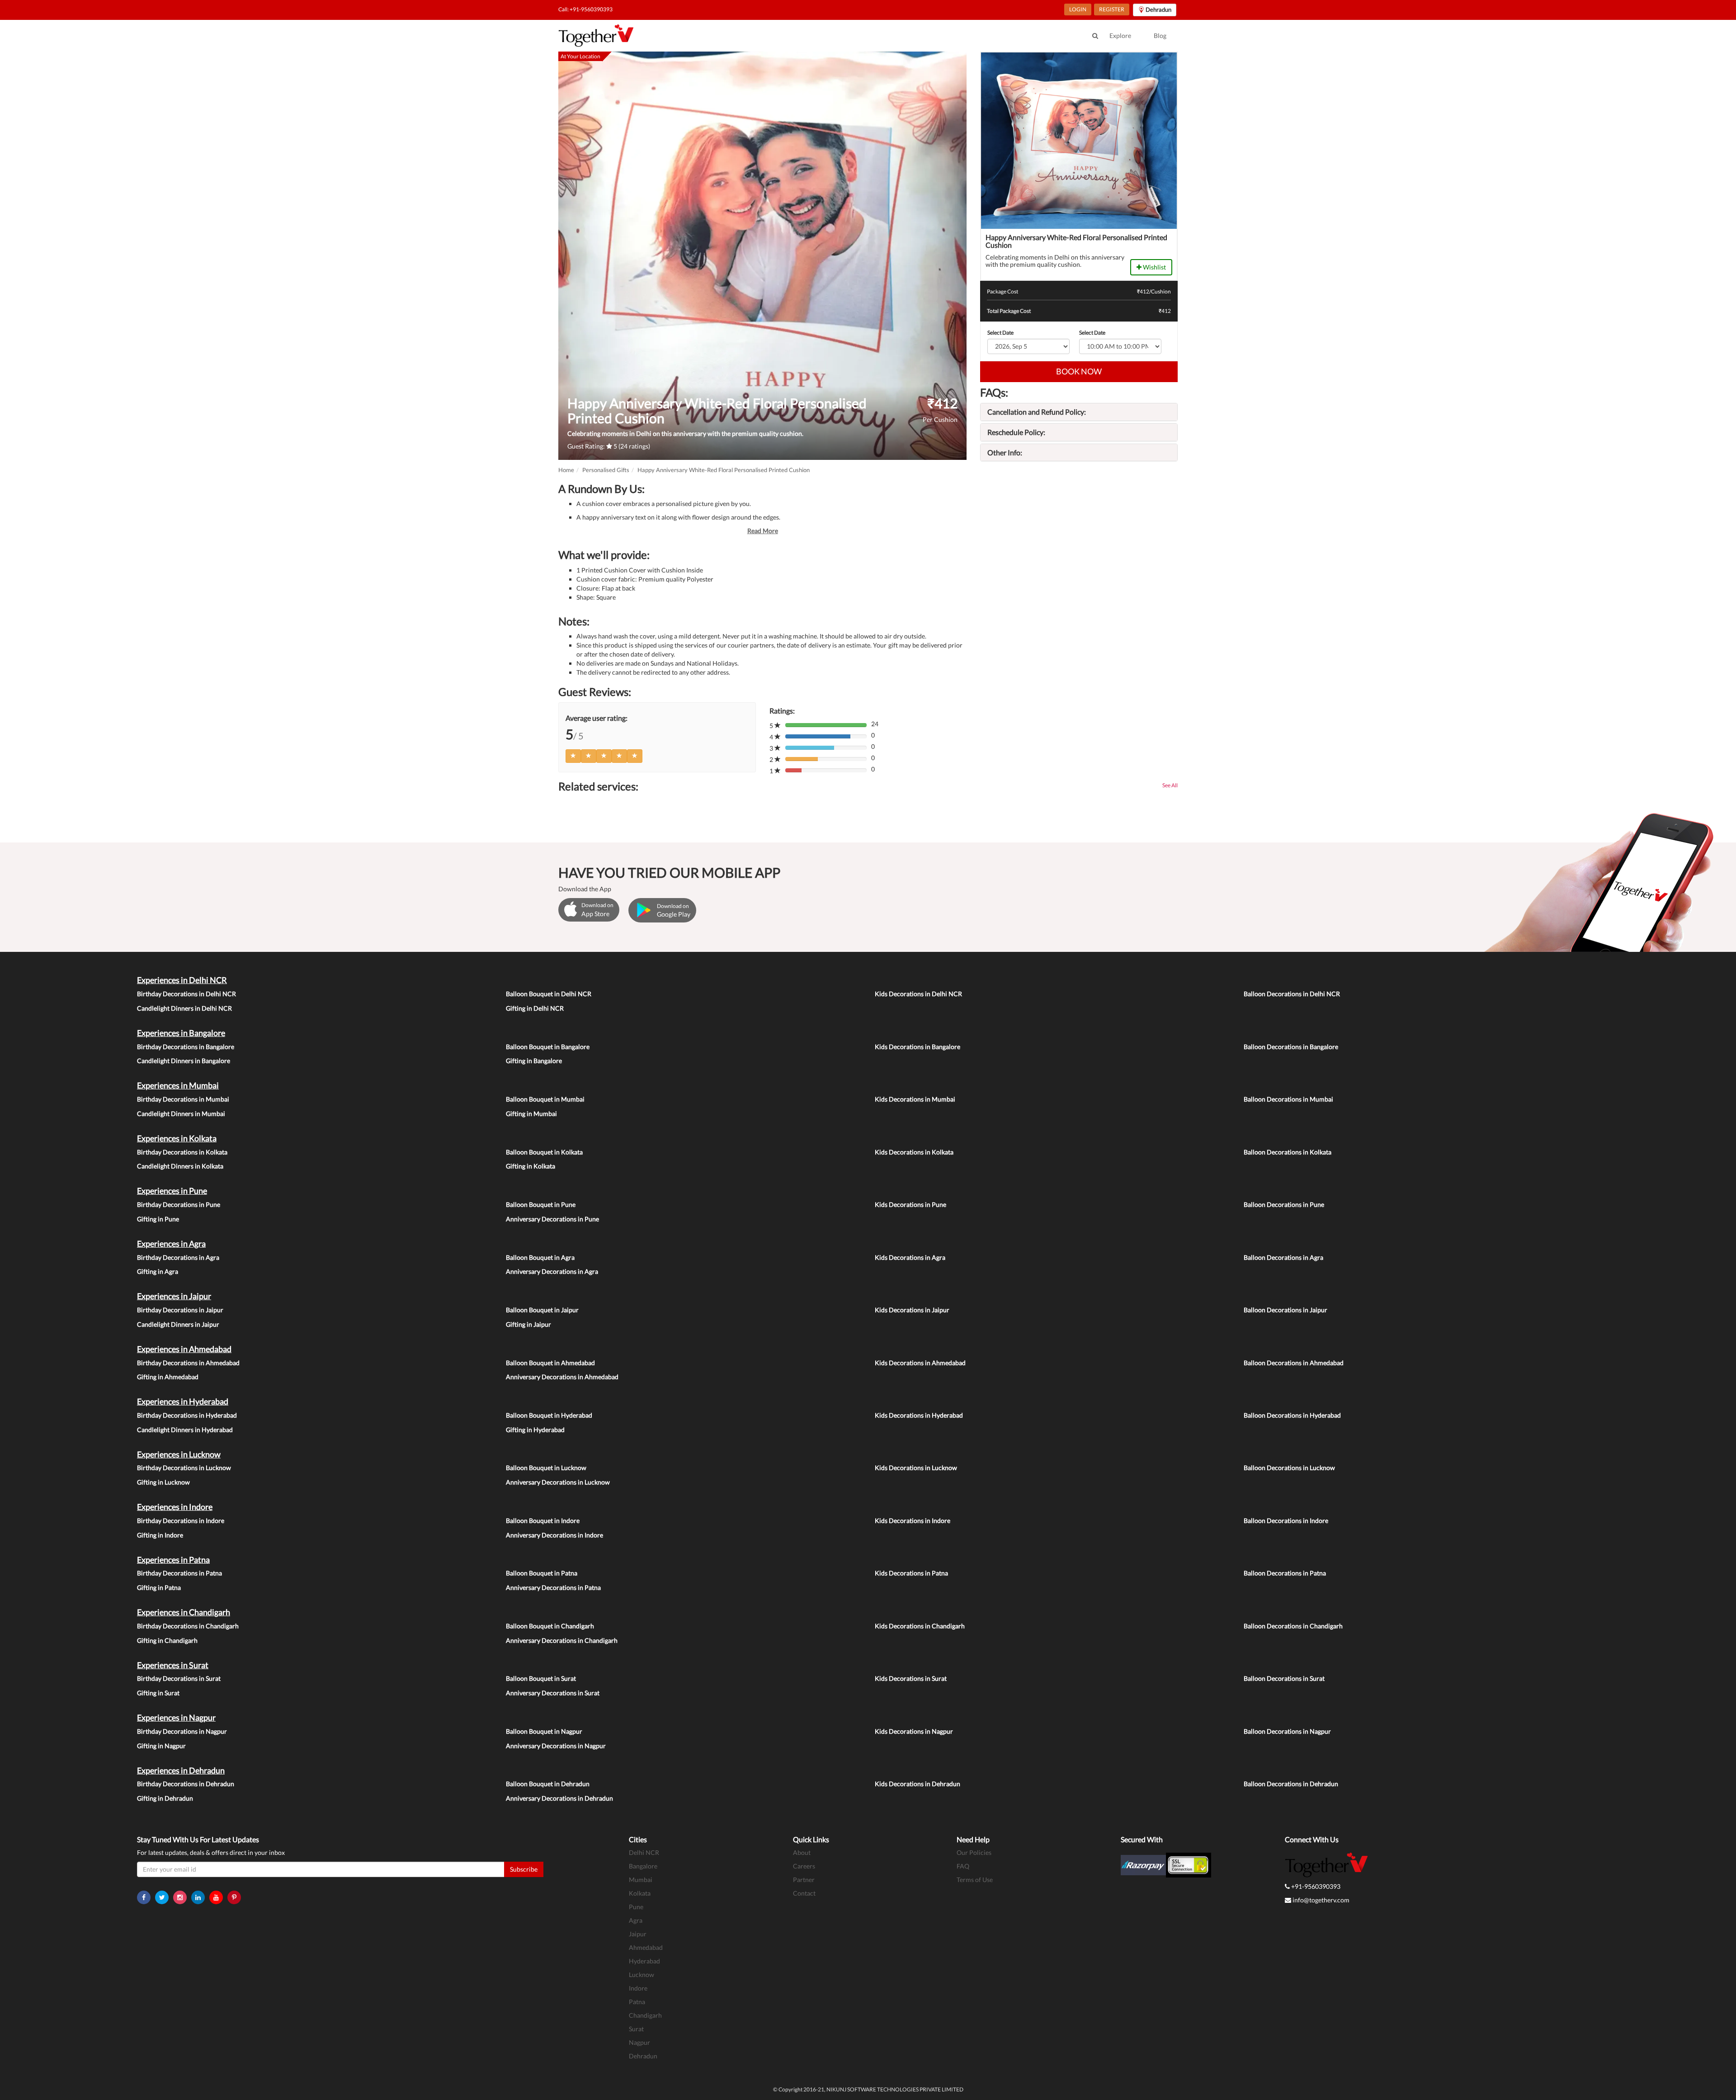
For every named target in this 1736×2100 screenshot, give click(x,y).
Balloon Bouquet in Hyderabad (549, 1415)
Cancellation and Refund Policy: (1037, 412)
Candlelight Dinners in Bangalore (184, 1061)
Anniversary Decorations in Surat (553, 1693)
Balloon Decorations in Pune (1284, 1204)
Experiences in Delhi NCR (182, 980)
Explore (1120, 35)
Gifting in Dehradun (165, 1798)
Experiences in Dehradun (181, 1770)
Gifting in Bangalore (534, 1061)
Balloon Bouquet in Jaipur (542, 1310)
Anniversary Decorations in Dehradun (559, 1798)
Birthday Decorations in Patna (179, 1573)
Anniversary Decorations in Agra (552, 1271)
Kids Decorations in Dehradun (918, 1784)
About (802, 1852)
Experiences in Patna (173, 1560)
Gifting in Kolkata (531, 1166)
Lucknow (642, 1975)
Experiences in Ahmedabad (184, 1349)
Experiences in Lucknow (179, 1454)
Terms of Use (975, 1880)
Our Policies (974, 1852)
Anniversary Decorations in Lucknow (558, 1482)
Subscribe (524, 1869)
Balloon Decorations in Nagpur (1287, 1731)
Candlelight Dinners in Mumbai (181, 1114)
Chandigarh (645, 2015)
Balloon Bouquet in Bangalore (548, 1047)
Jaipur (638, 1934)
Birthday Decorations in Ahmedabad (188, 1363)
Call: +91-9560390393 (585, 9)
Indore (638, 1988)
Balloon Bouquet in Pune (541, 1204)
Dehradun (643, 2056)
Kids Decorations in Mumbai (915, 1099)
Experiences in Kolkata (177, 1138)
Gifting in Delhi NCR (535, 1008)
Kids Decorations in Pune (910, 1204)
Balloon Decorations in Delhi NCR (1292, 994)
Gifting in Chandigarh (167, 1640)
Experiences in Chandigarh (184, 1612)
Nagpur (639, 2042)
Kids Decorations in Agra (910, 1257)
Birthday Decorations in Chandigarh (188, 1626)
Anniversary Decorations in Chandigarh (562, 1640)
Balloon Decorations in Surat (1284, 1678)
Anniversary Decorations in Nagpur (556, 1746)
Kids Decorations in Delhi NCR (918, 994)
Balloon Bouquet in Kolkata (544, 1152)
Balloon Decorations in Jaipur (1285, 1310)
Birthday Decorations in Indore (181, 1521)
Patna (637, 2002)
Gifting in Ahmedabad (168, 1377)
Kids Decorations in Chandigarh (920, 1626)
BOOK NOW (1079, 371)
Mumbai (641, 1880)
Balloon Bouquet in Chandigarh (550, 1626)
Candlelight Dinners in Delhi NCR (184, 1008)
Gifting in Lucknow (163, 1482)
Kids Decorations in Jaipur (912, 1310)
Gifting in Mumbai (531, 1114)
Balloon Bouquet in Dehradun (548, 1784)
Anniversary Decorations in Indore (554, 1535)
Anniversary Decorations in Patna (553, 1587)
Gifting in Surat (158, 1693)
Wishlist (1154, 267)
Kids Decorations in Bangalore (918, 1047)
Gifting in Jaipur (528, 1324)
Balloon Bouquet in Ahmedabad (550, 1363)
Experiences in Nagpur (176, 1717)
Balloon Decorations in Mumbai (1288, 1099)
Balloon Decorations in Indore (1286, 1521)
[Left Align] (573, 756)
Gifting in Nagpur (161, 1746)
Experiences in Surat (173, 1665)
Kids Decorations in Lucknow (916, 1468)
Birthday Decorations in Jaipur (180, 1310)
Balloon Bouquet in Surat (541, 1678)
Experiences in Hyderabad (183, 1401)
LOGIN (1078, 9)
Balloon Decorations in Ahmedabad (1294, 1363)
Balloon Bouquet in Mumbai (545, 1099)
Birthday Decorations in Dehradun (186, 1784)
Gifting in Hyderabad (535, 1430)
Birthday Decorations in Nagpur (182, 1731)
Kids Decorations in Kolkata (914, 1152)
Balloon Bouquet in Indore (543, 1521)
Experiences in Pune (172, 1191)
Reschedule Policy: (1016, 432)
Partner (804, 1880)
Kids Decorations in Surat (911, 1678)
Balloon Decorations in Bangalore (1291, 1047)
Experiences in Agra (171, 1244)
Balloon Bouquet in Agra (540, 1257)
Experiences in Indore (175, 1507)
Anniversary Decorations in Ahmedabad (562, 1377)
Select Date (1000, 333)
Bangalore (643, 1866)
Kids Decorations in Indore (913, 1521)
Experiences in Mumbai (178, 1085)
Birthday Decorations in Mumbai (183, 1099)
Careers (804, 1866)
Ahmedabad (646, 1947)
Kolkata (640, 1893)
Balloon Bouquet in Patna (542, 1573)
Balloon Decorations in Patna (1285, 1573)
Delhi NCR (644, 1852)
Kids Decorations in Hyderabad (919, 1415)
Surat (636, 2029)
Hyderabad (644, 1961)
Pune (636, 1907)
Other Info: (1005, 452)
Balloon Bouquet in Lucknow (546, 1468)
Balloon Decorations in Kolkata (1288, 1152)
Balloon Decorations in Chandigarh (1293, 1626)
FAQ (963, 1866)
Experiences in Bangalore (181, 1033)
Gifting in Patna (159, 1587)
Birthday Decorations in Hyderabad (187, 1415)
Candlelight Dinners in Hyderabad (185, 1430)
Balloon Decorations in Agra (1283, 1257)
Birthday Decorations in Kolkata (182, 1152)
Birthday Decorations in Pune (179, 1204)
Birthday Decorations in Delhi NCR (186, 994)
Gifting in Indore (160, 1535)
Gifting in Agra (158, 1271)
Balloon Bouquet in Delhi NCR (549, 994)
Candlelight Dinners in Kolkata (180, 1166)
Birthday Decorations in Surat (179, 1678)
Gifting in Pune (158, 1219)
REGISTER (1112, 9)
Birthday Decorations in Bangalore (186, 1047)
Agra (636, 1920)
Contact (804, 1893)
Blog (1160, 35)
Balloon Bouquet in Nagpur (544, 1731)
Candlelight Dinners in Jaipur (178, 1324)
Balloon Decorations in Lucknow (1289, 1468)
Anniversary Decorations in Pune (552, 1219)
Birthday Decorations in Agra (178, 1257)
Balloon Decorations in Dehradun (1291, 1784)
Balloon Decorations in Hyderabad (1292, 1415)
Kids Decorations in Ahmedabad (920, 1363)
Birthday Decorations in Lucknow (184, 1468)
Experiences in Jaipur (174, 1296)
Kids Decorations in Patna (911, 1573)
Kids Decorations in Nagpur (914, 1731)
